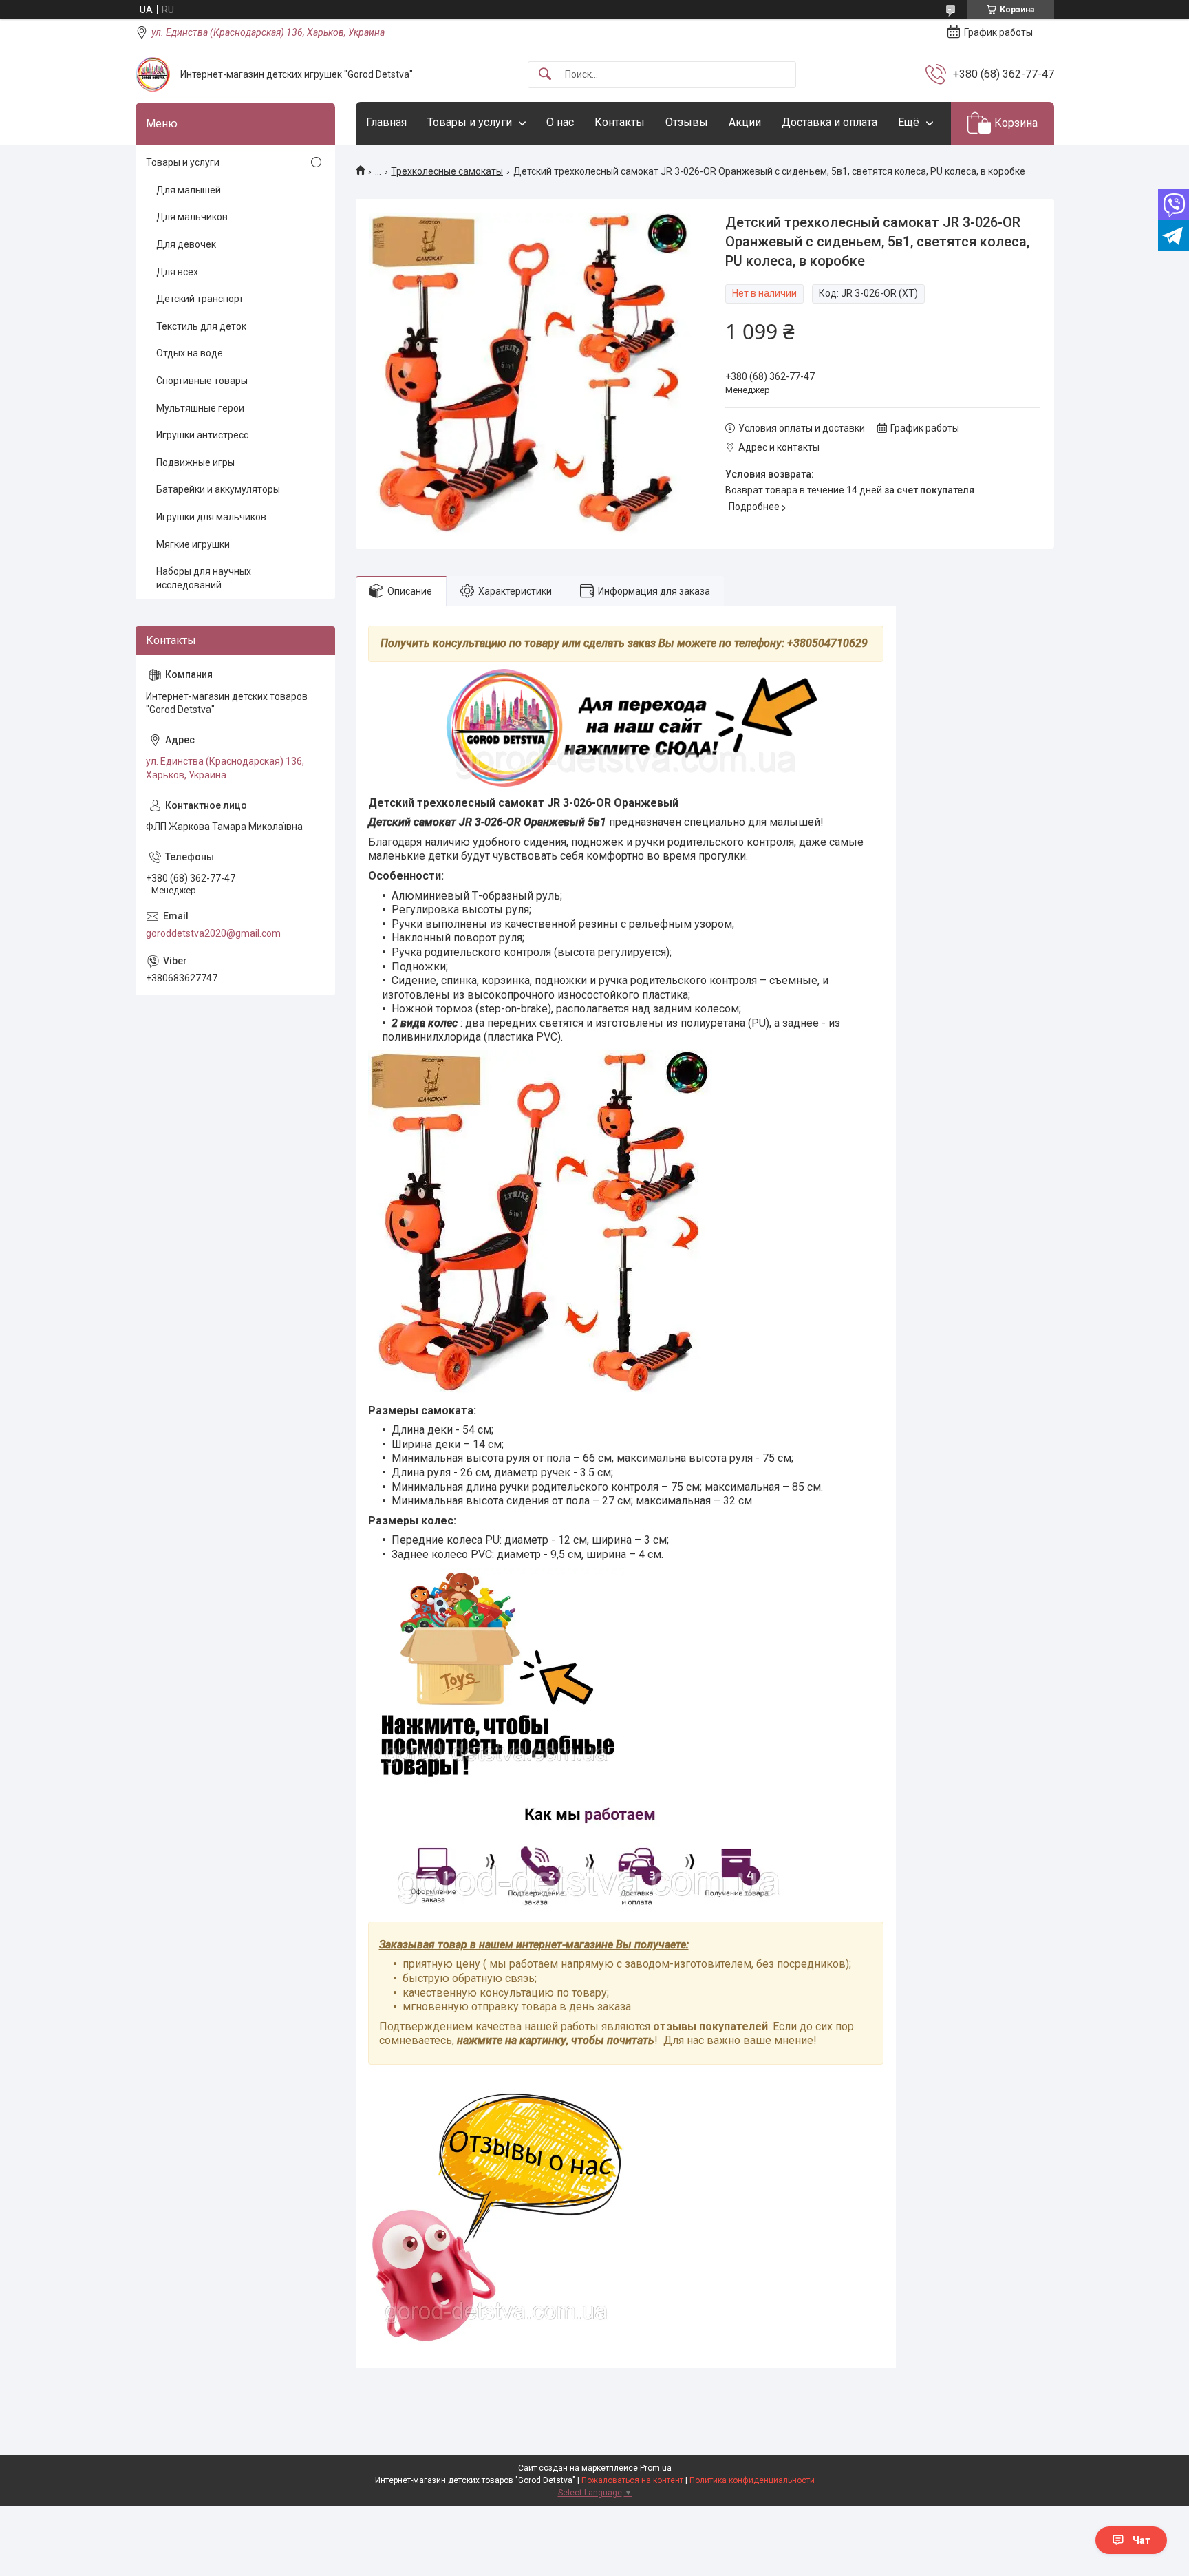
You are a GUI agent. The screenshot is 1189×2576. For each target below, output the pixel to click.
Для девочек (186, 244)
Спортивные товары (202, 381)
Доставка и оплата (829, 122)
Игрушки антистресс (202, 435)
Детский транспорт (200, 299)
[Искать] (545, 75)
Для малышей (189, 190)
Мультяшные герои (200, 408)
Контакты (620, 122)
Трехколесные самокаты (447, 171)
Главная (386, 122)
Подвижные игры (195, 462)
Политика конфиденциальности (752, 2480)
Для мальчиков (192, 217)
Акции (745, 122)
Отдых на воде (190, 353)
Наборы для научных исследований (204, 578)
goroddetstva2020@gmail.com (213, 933)
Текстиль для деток (201, 326)
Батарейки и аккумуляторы (218, 489)
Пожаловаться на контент (632, 2480)
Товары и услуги (470, 122)
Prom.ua (656, 2468)
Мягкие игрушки (193, 544)
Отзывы (687, 122)
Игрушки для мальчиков (211, 517)
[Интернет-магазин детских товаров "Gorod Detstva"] (153, 74)
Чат (1142, 2540)
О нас (560, 122)
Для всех (177, 272)
